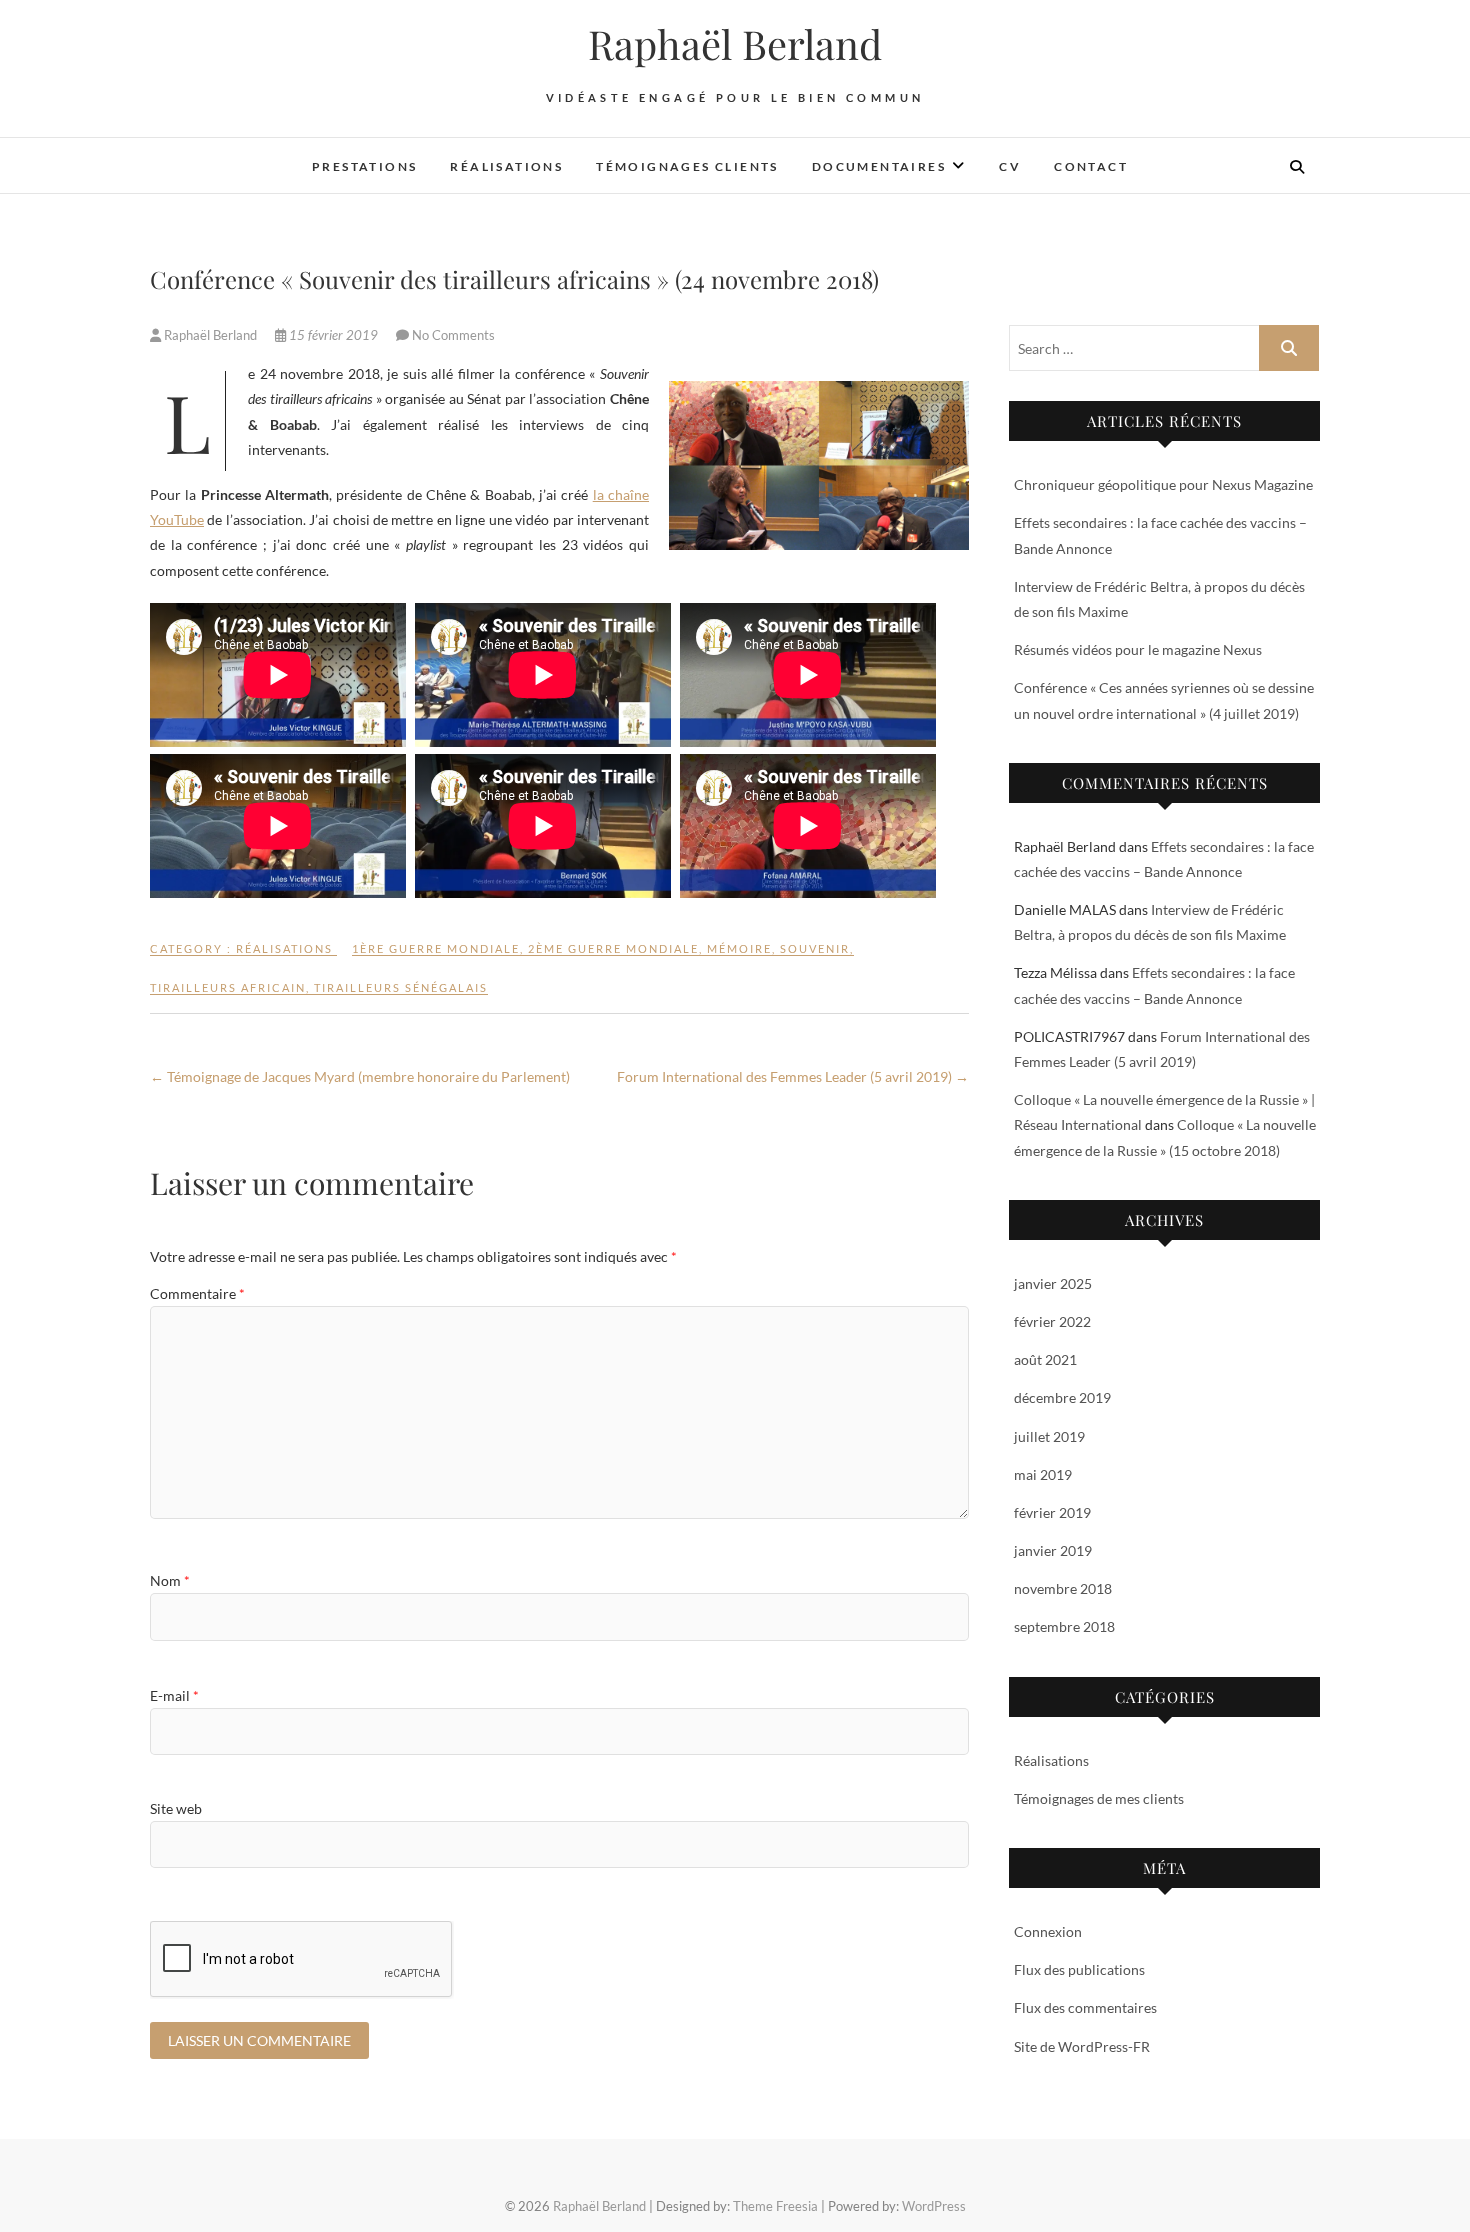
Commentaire (197, 1293)
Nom (170, 1580)
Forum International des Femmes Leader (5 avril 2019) (793, 1076)
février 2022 (1052, 1321)
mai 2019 (1043, 1474)
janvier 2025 (1053, 1283)
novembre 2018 (1063, 1588)
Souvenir (815, 948)
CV (1010, 166)
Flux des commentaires (1085, 2007)
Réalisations (506, 166)
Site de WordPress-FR (1082, 2046)
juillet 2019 (1049, 1436)
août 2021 (1045, 1359)
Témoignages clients (687, 166)
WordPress (934, 2206)
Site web (176, 1808)
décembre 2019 (1062, 1397)
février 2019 (1052, 1512)
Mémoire (739, 948)
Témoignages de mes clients (1099, 1798)
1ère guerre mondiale (436, 948)
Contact (1091, 166)
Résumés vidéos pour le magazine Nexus (1138, 649)
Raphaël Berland (735, 44)
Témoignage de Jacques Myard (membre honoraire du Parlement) (360, 1076)
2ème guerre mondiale (613, 948)
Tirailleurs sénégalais (401, 987)
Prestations (364, 166)
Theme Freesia (775, 2206)
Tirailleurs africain (228, 987)
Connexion (1048, 1931)
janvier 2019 (1053, 1550)
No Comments (453, 335)
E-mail (174, 1695)
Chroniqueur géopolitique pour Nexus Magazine (1163, 484)
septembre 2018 (1064, 1626)
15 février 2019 (333, 335)
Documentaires (879, 166)
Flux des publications (1079, 1969)
